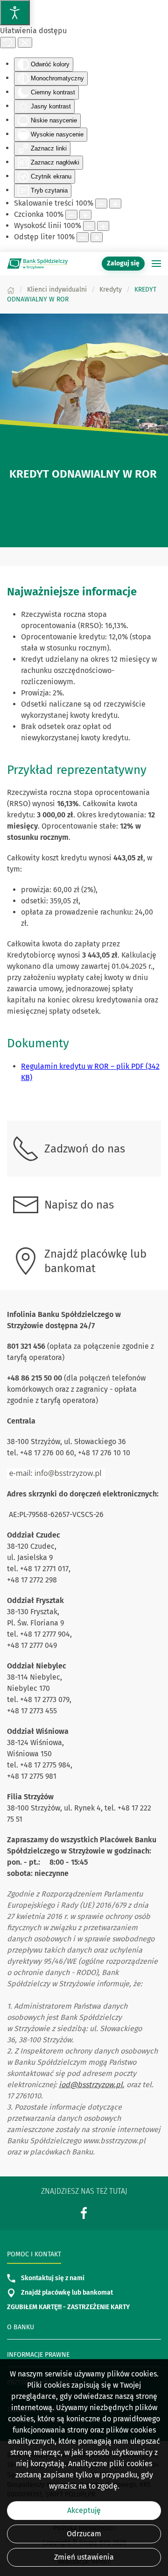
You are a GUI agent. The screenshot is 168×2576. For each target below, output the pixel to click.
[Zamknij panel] (25, 43)
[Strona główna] (11, 290)
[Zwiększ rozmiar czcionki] (85, 215)
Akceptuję (84, 2510)
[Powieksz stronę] (115, 204)
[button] (156, 264)
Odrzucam (84, 2534)
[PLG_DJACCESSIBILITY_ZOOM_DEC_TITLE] (101, 204)
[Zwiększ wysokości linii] (103, 226)
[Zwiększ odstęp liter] (97, 237)
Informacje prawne (38, 2355)
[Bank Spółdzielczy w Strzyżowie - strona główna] (37, 264)
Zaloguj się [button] (123, 263)
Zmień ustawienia (84, 2557)
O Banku (21, 2327)
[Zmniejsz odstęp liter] (83, 237)
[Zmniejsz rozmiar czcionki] (71, 215)
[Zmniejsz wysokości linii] (89, 226)
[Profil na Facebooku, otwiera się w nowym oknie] (84, 2213)
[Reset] (8, 43)
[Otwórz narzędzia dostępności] (15, 13)
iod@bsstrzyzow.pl (91, 2085)
